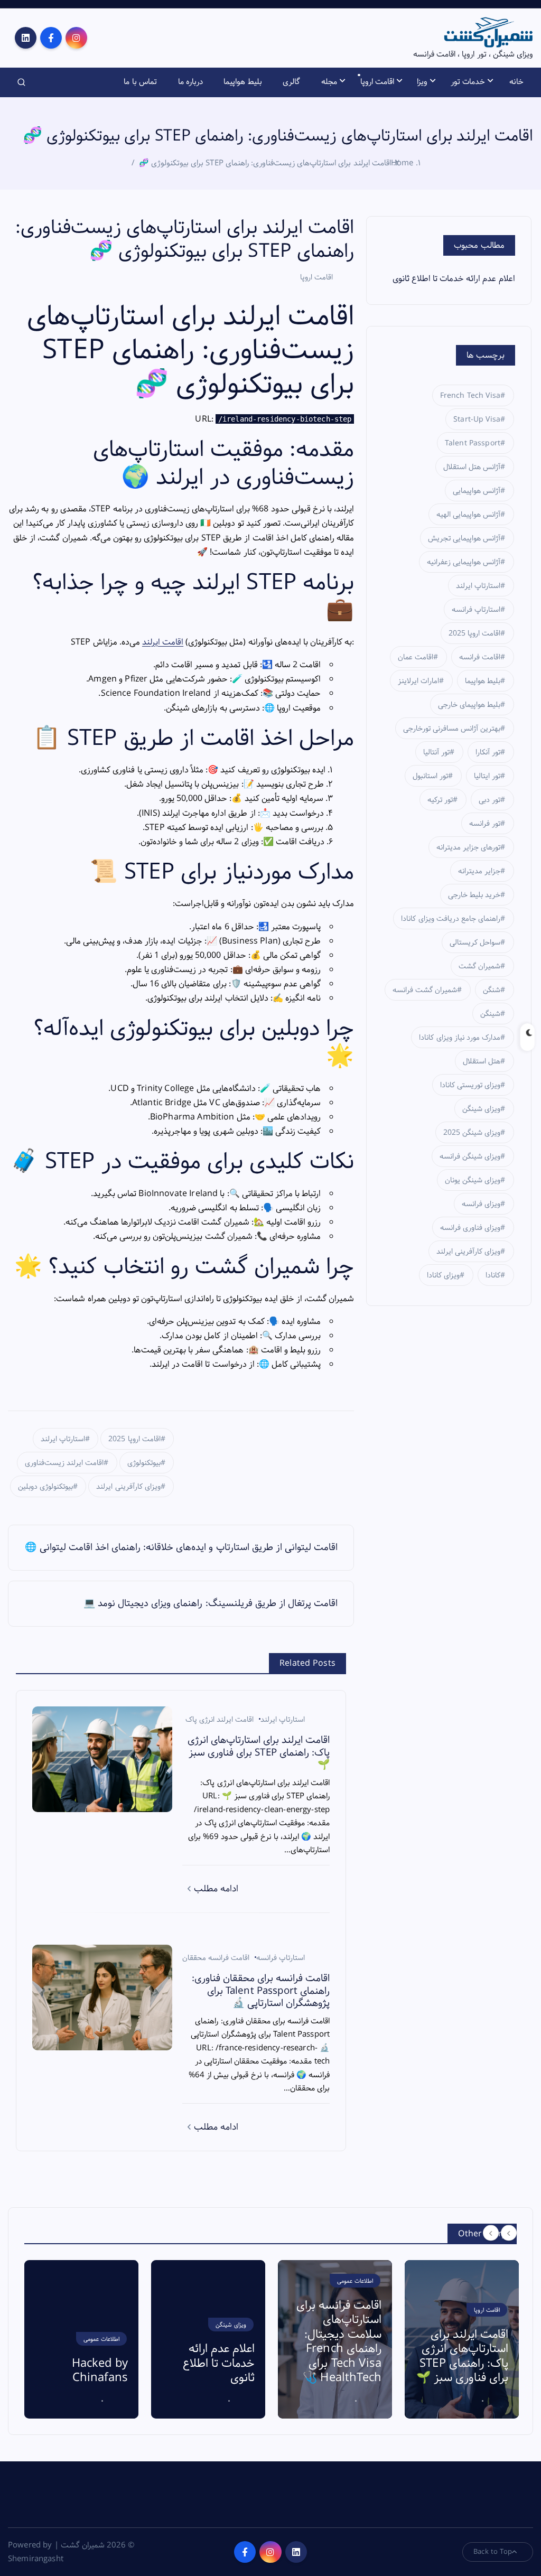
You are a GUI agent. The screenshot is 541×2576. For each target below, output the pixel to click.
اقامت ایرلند (163, 642)
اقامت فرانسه (480, 657)
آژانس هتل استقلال (472, 467)
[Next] (509, 2233)
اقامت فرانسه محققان (216, 1958)
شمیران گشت (479, 966)
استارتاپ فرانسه (281, 1958)
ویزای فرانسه (481, 1204)
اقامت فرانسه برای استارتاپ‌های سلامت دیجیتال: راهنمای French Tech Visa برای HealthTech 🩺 (212, 2342)
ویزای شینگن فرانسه (470, 1156)
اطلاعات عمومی (228, 2281)
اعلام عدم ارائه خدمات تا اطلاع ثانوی (454, 279)
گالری (291, 82)
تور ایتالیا (487, 776)
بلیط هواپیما (242, 82)
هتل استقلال (482, 1061)
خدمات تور (468, 82)
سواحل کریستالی (475, 942)
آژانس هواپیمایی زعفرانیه (464, 562)
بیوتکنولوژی (144, 1463)
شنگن (492, 990)
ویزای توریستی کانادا (470, 1085)
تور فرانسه (485, 824)
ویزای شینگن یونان (473, 1180)
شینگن (490, 1014)
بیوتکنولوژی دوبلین (45, 1487)
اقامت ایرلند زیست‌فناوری (64, 1463)
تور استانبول (430, 776)
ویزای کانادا (443, 1275)
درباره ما (190, 82)
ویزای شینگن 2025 (472, 1133)
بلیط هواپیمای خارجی (469, 705)
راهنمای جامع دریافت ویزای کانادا (451, 919)
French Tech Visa (470, 396)
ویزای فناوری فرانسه (470, 1228)
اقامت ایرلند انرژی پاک (220, 1720)
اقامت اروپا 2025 (134, 1439)
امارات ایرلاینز (418, 681)
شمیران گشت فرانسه (425, 990)
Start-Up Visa (477, 419)
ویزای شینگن (481, 1109)
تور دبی (489, 800)
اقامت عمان (416, 657)
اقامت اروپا (377, 82)
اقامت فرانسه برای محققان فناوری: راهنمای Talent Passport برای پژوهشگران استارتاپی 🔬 (466, 2342)
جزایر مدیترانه (479, 871)
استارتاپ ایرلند (63, 1439)
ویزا (422, 82)
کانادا (493, 1275)
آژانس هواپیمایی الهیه (468, 515)
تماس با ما (140, 82)
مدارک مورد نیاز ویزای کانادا (460, 1038)
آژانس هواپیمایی (477, 491)
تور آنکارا (488, 752)
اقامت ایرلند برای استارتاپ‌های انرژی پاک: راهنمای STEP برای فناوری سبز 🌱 (335, 2356)
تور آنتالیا (436, 752)
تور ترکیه (440, 800)
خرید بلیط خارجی (474, 895)
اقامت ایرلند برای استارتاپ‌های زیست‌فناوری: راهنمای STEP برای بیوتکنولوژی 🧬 (265, 163)
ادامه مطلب (215, 1889)
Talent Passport (473, 443)
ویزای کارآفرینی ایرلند (128, 1487)
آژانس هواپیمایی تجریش (464, 538)
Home (402, 163)
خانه (516, 82)
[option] (81, 2339)
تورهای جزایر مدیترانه (468, 847)
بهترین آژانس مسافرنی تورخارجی (452, 729)
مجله (329, 82)
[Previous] (491, 2233)
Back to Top (493, 2552)
